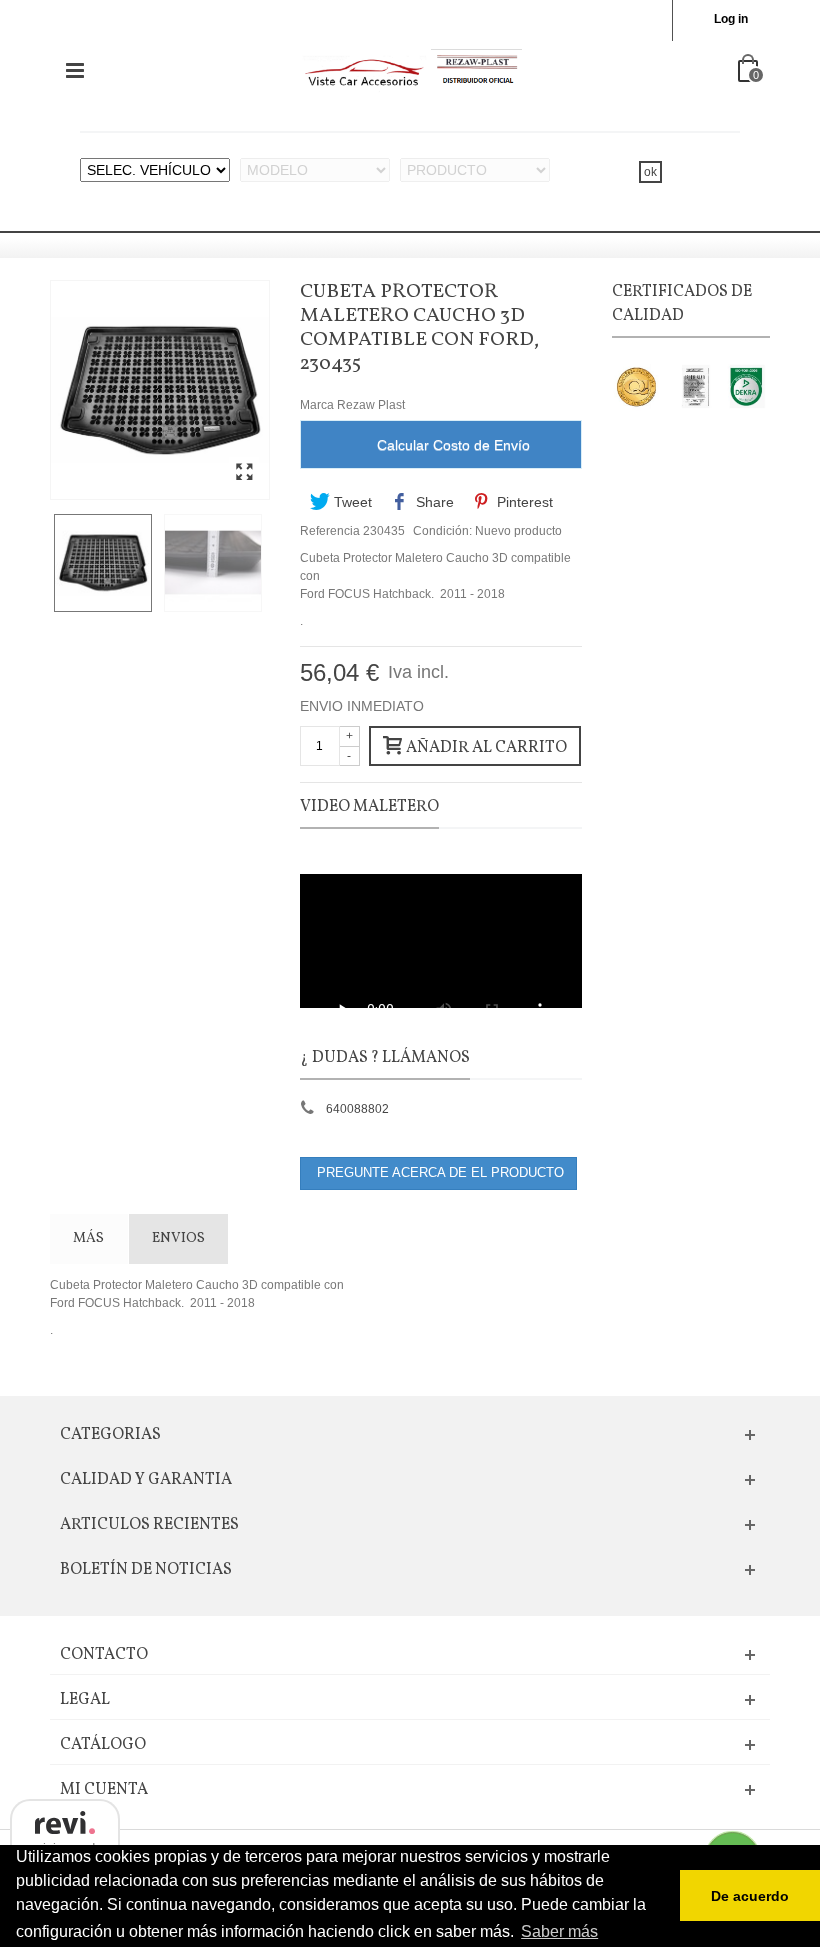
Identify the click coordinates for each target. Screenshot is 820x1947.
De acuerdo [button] (750, 1896)
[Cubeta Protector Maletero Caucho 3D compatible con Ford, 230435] (244, 473)
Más (88, 1238)
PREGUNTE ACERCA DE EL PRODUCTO (438, 1172)
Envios (178, 1238)
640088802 (357, 1109)
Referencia (330, 531)
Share (433, 502)
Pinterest (523, 502)
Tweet (351, 502)
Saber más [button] (559, 1931)
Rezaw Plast (371, 405)
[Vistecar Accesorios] (412, 70)
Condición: (442, 531)
